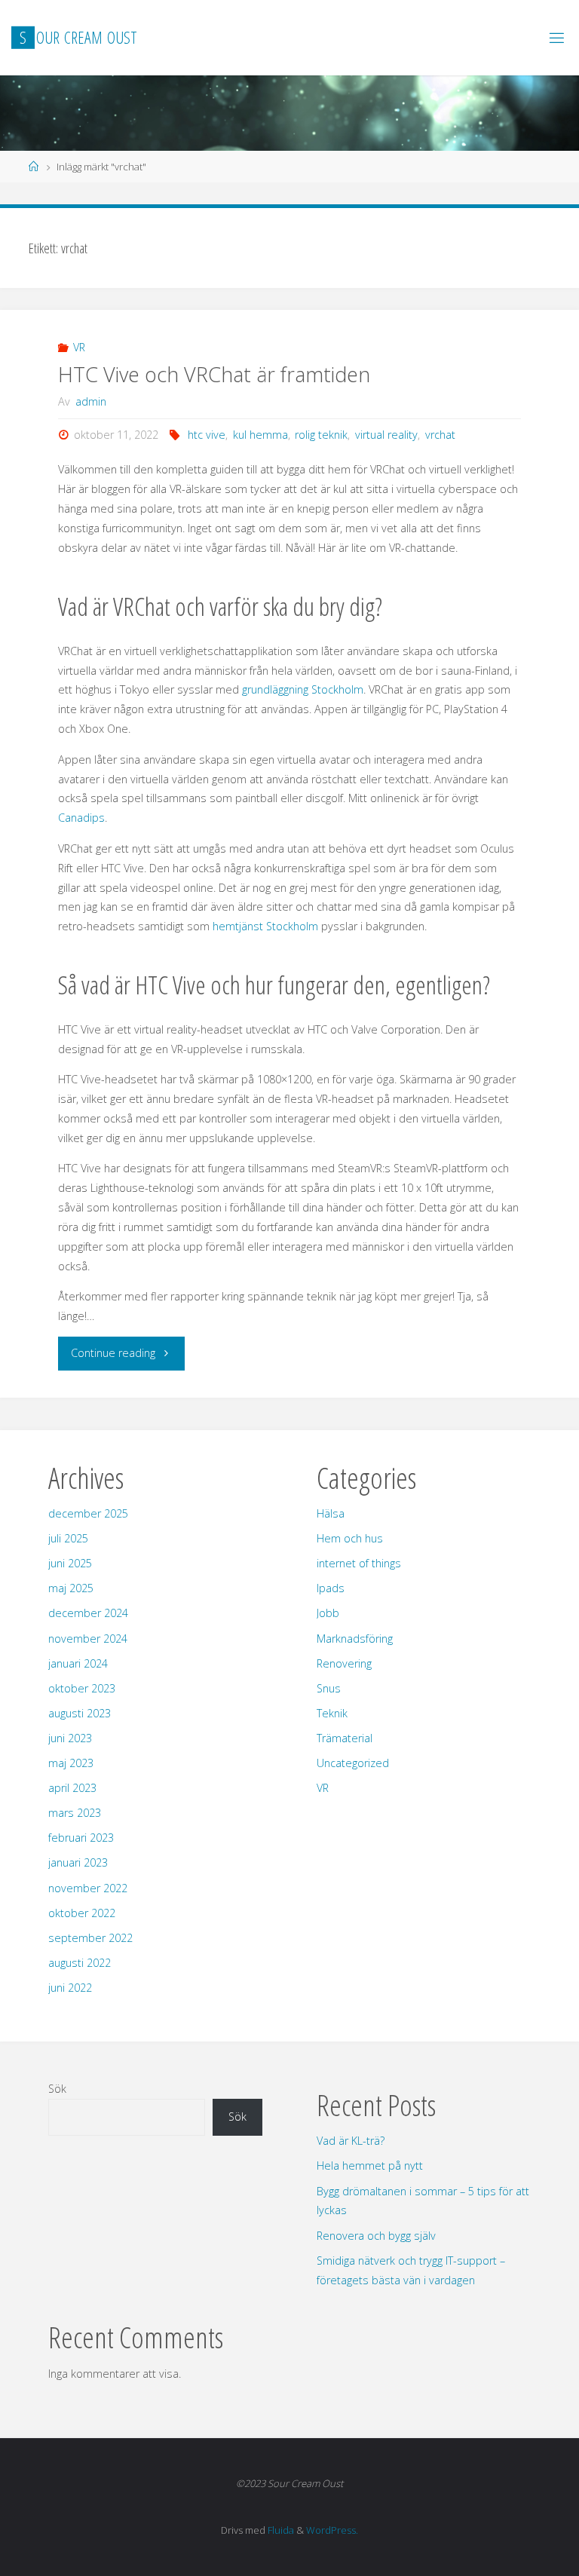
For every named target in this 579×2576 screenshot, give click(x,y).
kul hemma (260, 435)
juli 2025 (68, 1538)
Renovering (344, 1663)
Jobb (328, 1613)
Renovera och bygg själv (376, 2236)
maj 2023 (71, 1763)
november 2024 (88, 1639)
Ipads (331, 1588)
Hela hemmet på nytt (370, 2166)
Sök (57, 2089)
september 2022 (90, 1938)
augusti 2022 (80, 1963)
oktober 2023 (82, 1688)
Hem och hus (350, 1538)
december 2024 (88, 1613)
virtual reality (386, 435)
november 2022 (88, 1888)
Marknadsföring (355, 1639)
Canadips (81, 818)
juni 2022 (70, 1988)
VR (79, 347)
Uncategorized (353, 1763)
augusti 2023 (80, 1713)
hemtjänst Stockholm (265, 926)
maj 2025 (71, 1588)
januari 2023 (78, 1862)
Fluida (280, 2530)
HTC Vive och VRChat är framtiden (214, 374)
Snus (329, 1688)
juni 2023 (70, 1738)
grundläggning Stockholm (303, 689)
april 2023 (72, 1788)
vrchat (440, 435)
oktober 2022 (82, 1913)
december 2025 (88, 1513)
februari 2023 (81, 1838)
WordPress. (332, 2530)
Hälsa (331, 1513)
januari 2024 (78, 1663)
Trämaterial (345, 1738)
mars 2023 (75, 1813)
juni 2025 (70, 1563)
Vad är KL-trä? (351, 2141)
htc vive (207, 435)
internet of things (359, 1563)
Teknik (332, 1713)
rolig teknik (321, 435)
